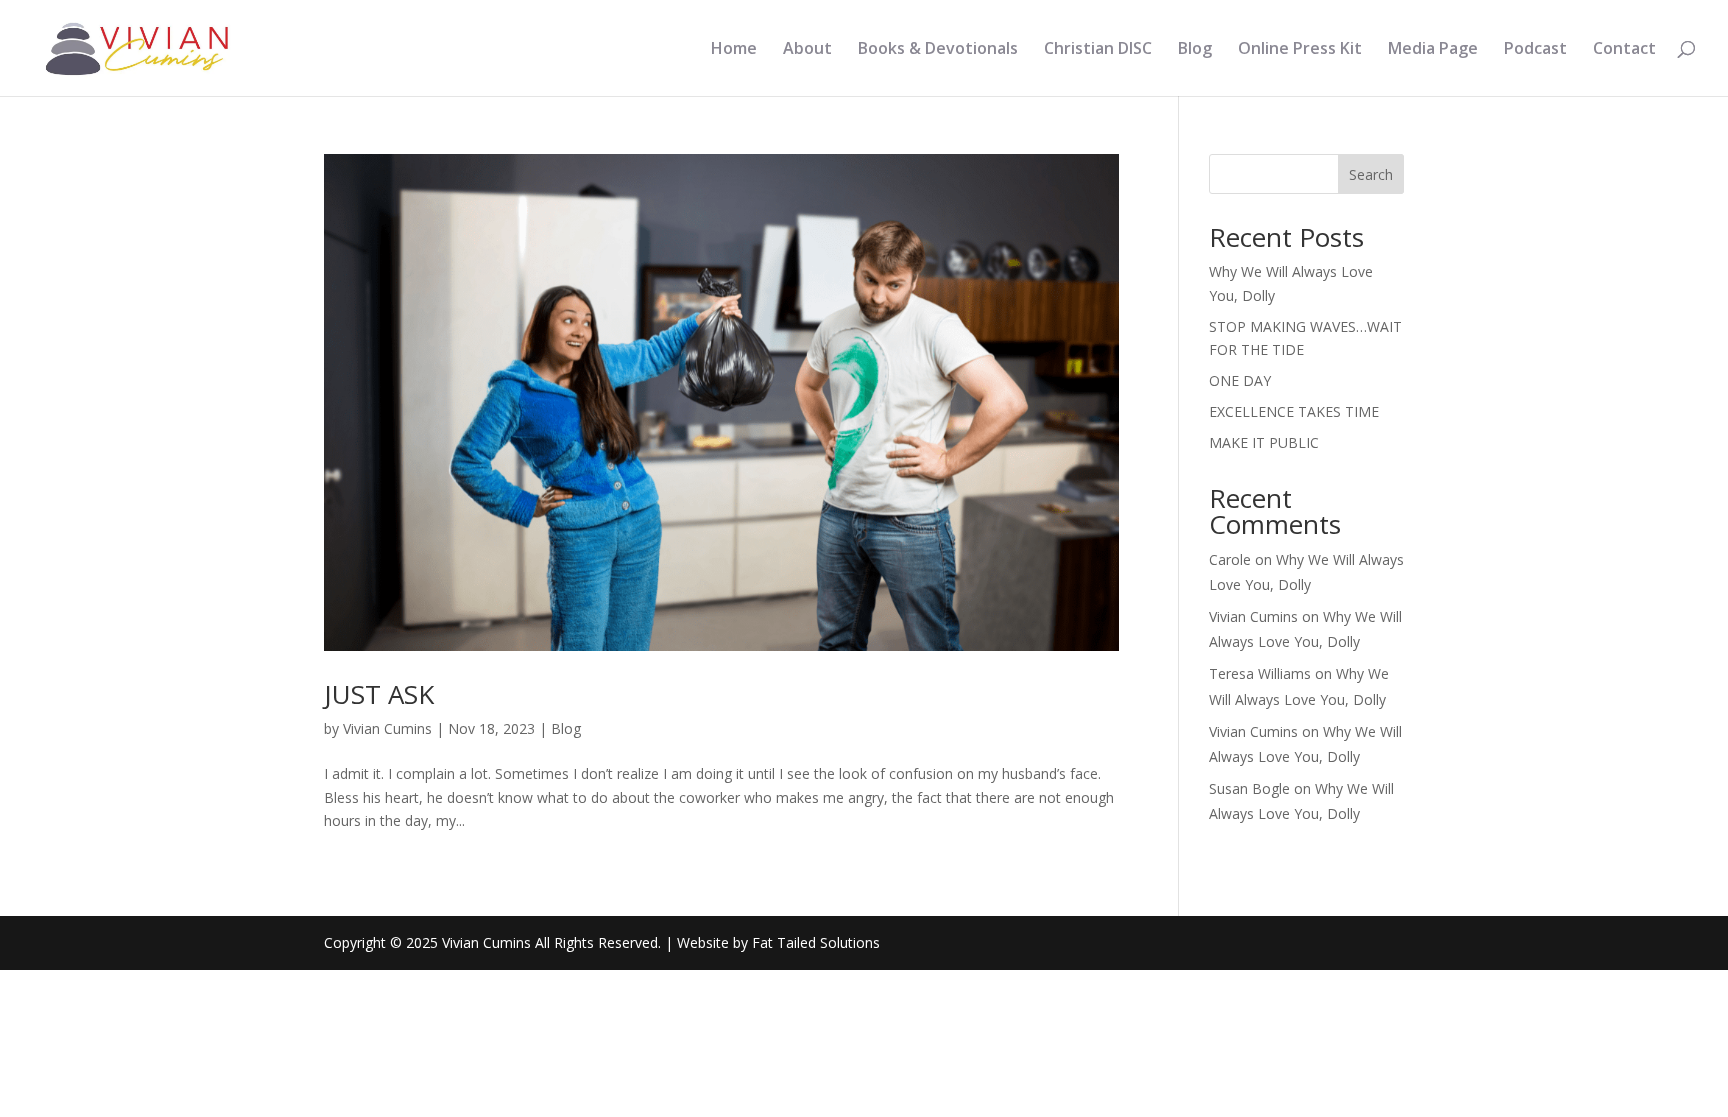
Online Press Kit (1300, 50)
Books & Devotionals (938, 50)
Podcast (1535, 50)
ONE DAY (1240, 380)
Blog (1195, 50)
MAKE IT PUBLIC (1264, 442)
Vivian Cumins (387, 728)
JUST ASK (379, 694)
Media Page (1433, 50)
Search (1371, 174)
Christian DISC (1098, 50)
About (807, 50)
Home (734, 50)
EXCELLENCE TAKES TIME (1294, 411)
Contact (1624, 50)
